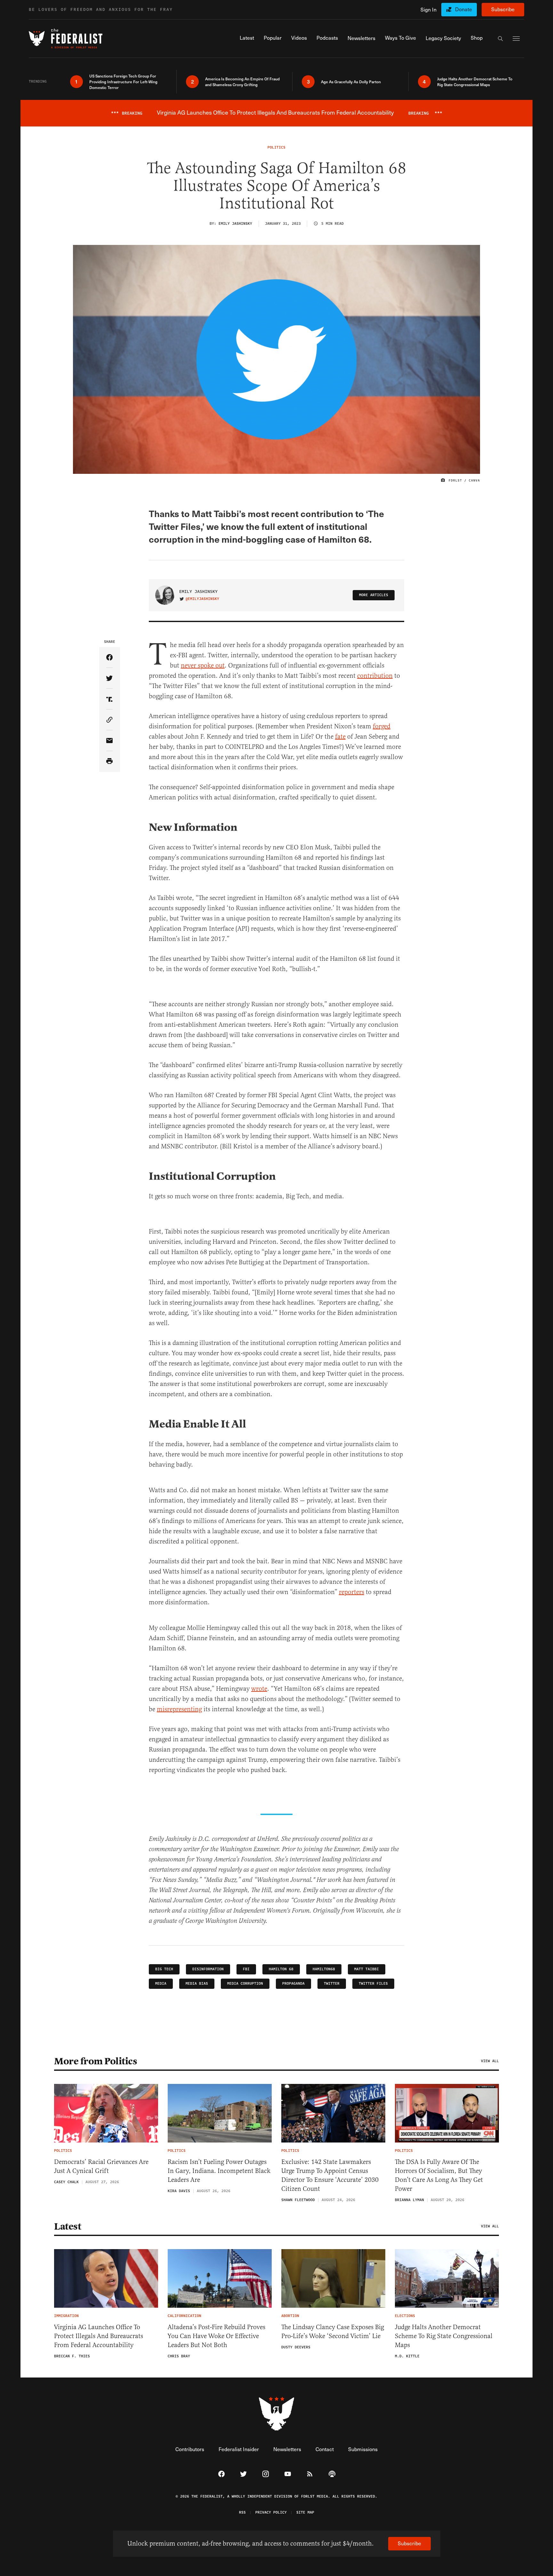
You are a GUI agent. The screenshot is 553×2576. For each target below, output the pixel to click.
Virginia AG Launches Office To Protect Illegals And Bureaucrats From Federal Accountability (99, 2336)
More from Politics (96, 2061)
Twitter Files (373, 1984)
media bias (197, 1984)
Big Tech (164, 1969)
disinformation (208, 1969)
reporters (352, 1592)
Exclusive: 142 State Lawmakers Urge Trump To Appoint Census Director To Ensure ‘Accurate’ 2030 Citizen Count (330, 2175)
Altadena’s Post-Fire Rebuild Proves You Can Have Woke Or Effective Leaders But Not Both (216, 2336)
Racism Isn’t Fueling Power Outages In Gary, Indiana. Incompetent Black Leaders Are (219, 2171)
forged (382, 726)
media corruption (245, 1984)
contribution (375, 676)
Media (161, 1984)
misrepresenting (179, 1709)
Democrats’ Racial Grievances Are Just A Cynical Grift (101, 2166)
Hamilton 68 (281, 1969)
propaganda (293, 1984)
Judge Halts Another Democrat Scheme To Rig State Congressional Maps (444, 2336)
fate (340, 737)
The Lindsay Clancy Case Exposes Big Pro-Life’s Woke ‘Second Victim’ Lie (333, 2332)
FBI (246, 1969)
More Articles (374, 595)
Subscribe (503, 9)
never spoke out (203, 665)
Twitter (332, 1984)
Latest (68, 2226)
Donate (464, 9)
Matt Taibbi (367, 1969)
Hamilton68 (324, 1969)
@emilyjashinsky (202, 599)
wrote (259, 1689)
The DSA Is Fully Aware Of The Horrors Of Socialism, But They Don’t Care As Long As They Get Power (439, 2175)
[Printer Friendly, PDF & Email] (110, 761)
